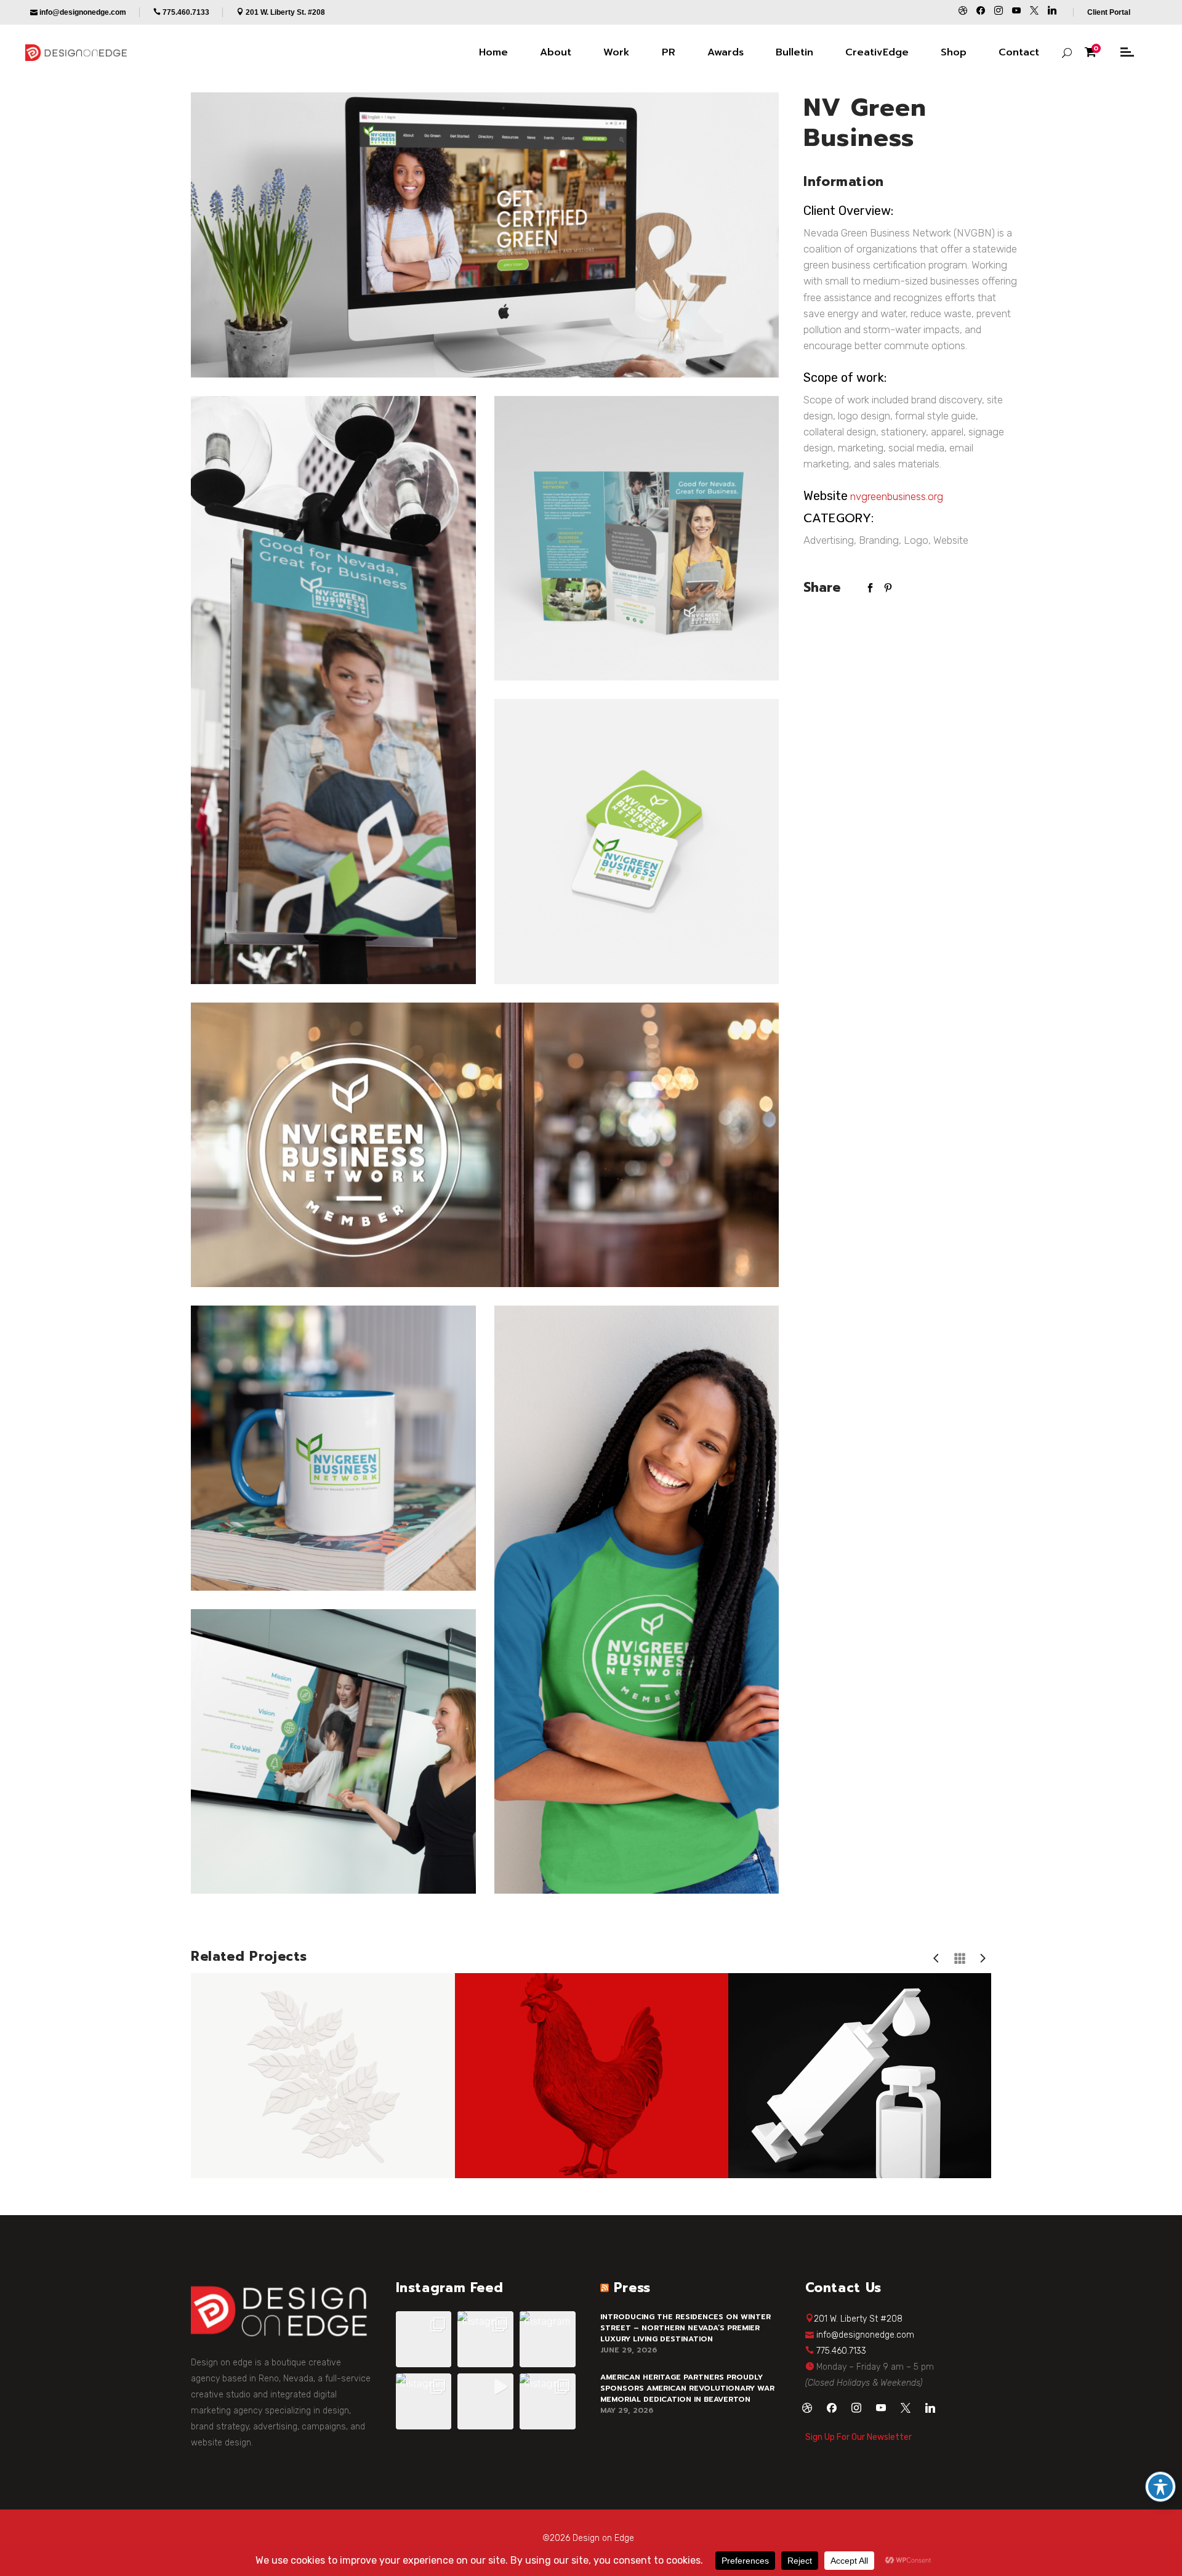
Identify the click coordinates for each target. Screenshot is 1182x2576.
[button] (424, 2339)
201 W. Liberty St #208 (858, 2319)
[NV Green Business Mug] (333, 1448)
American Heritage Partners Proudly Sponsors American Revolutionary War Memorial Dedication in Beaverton (687, 2388)
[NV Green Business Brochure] (637, 539)
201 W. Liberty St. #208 (285, 12)
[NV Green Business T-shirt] (637, 1600)
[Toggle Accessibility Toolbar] (1160, 2487)
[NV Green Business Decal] (485, 1145)
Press (632, 2288)
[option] (318, 2076)
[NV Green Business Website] (485, 235)
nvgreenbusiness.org (897, 496)
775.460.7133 (841, 2351)
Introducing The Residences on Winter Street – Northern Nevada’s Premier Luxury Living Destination (685, 2328)
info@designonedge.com (865, 2335)
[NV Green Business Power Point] (333, 1752)
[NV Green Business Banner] (333, 690)
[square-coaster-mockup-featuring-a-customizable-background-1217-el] (637, 842)
